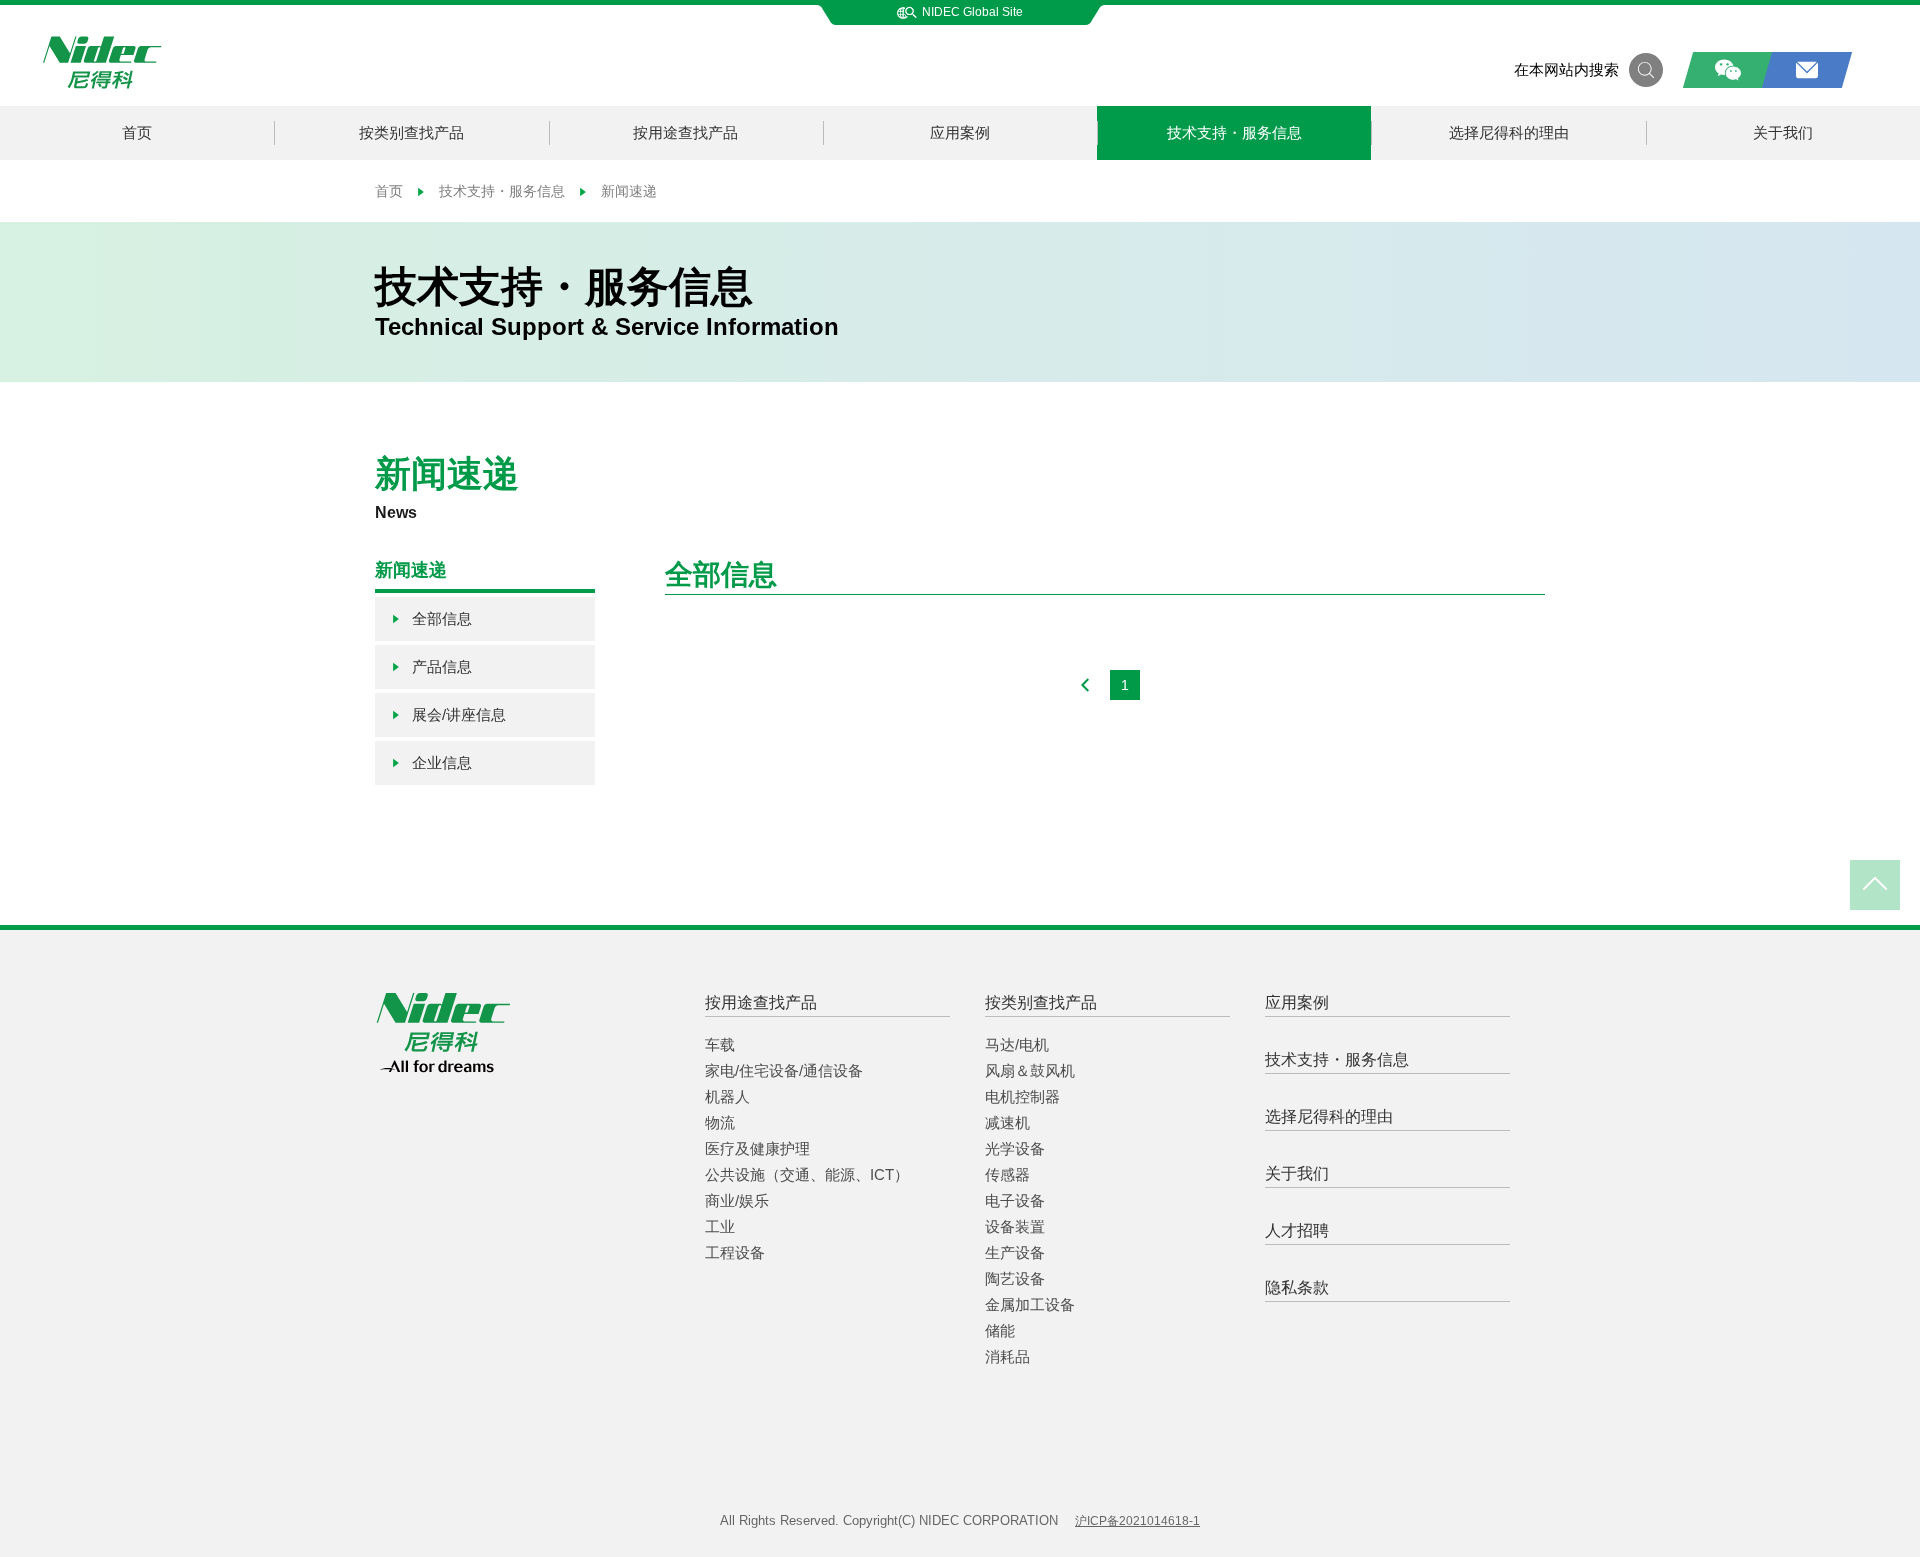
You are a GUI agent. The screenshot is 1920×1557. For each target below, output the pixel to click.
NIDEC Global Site (972, 12)
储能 (1000, 1330)
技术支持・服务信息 (1234, 132)
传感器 (1007, 1174)
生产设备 (1015, 1252)
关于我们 (1783, 132)
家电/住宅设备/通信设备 (784, 1070)
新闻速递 (627, 191)
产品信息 (442, 666)
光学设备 (1015, 1148)
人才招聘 (1297, 1230)
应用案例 (960, 132)
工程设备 (735, 1252)
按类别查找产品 (411, 132)
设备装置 (1015, 1226)
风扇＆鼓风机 (1030, 1070)
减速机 (1007, 1122)
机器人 (727, 1096)
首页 (137, 132)
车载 (720, 1044)
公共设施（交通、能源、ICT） (807, 1174)
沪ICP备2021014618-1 (1137, 1521)
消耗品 (1007, 1356)
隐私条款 (1297, 1287)
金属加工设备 (1030, 1304)
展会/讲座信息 (459, 714)
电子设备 (1015, 1200)
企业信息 (442, 762)
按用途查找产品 (685, 132)
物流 (720, 1122)
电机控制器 (1022, 1096)
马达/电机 (1017, 1044)
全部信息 (442, 618)
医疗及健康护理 (757, 1148)
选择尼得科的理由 (1509, 132)
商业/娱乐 (737, 1200)
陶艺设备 (1015, 1278)
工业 (720, 1226)
